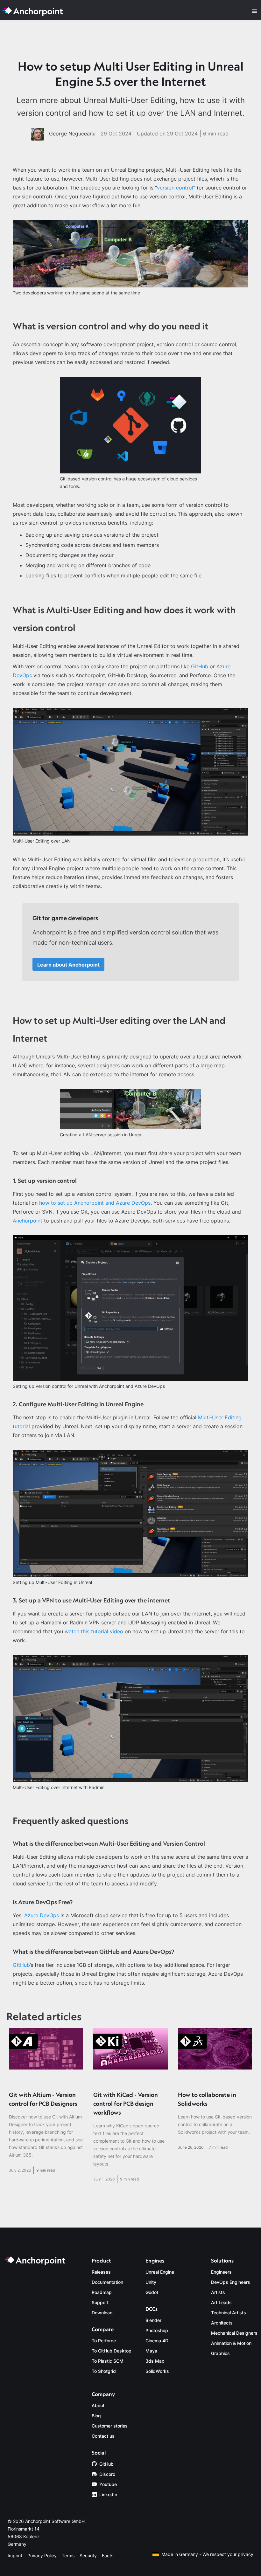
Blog (96, 2416)
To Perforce (104, 2341)
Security (88, 2555)
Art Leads (221, 2302)
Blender (153, 2320)
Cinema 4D (157, 2341)
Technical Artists (229, 2313)
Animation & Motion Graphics (231, 2348)
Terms (68, 2555)
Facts (108, 2555)
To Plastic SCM (108, 2361)
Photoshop (157, 2330)
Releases (101, 2272)
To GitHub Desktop (112, 2351)
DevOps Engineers (231, 2282)
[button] (255, 11)
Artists (218, 2292)
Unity (151, 2282)
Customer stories (110, 2426)
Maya (151, 2351)
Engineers (221, 2272)
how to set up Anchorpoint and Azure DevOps (95, 1203)
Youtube (108, 2484)
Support (100, 2302)
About (98, 2405)
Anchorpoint (28, 1221)
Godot (152, 2292)
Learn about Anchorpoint (68, 965)
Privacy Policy (42, 2555)
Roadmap (102, 2292)
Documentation (107, 2282)
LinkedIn (108, 2494)
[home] (34, 11)
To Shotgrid (104, 2371)
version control (175, 188)
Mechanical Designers (234, 2333)
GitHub (200, 666)
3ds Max (155, 2361)
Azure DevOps (42, 1915)
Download (102, 2313)
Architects (222, 2323)
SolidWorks (157, 2371)
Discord (107, 2474)
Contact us (103, 2436)
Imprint (15, 2555)
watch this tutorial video (94, 1631)
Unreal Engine (160, 2272)
